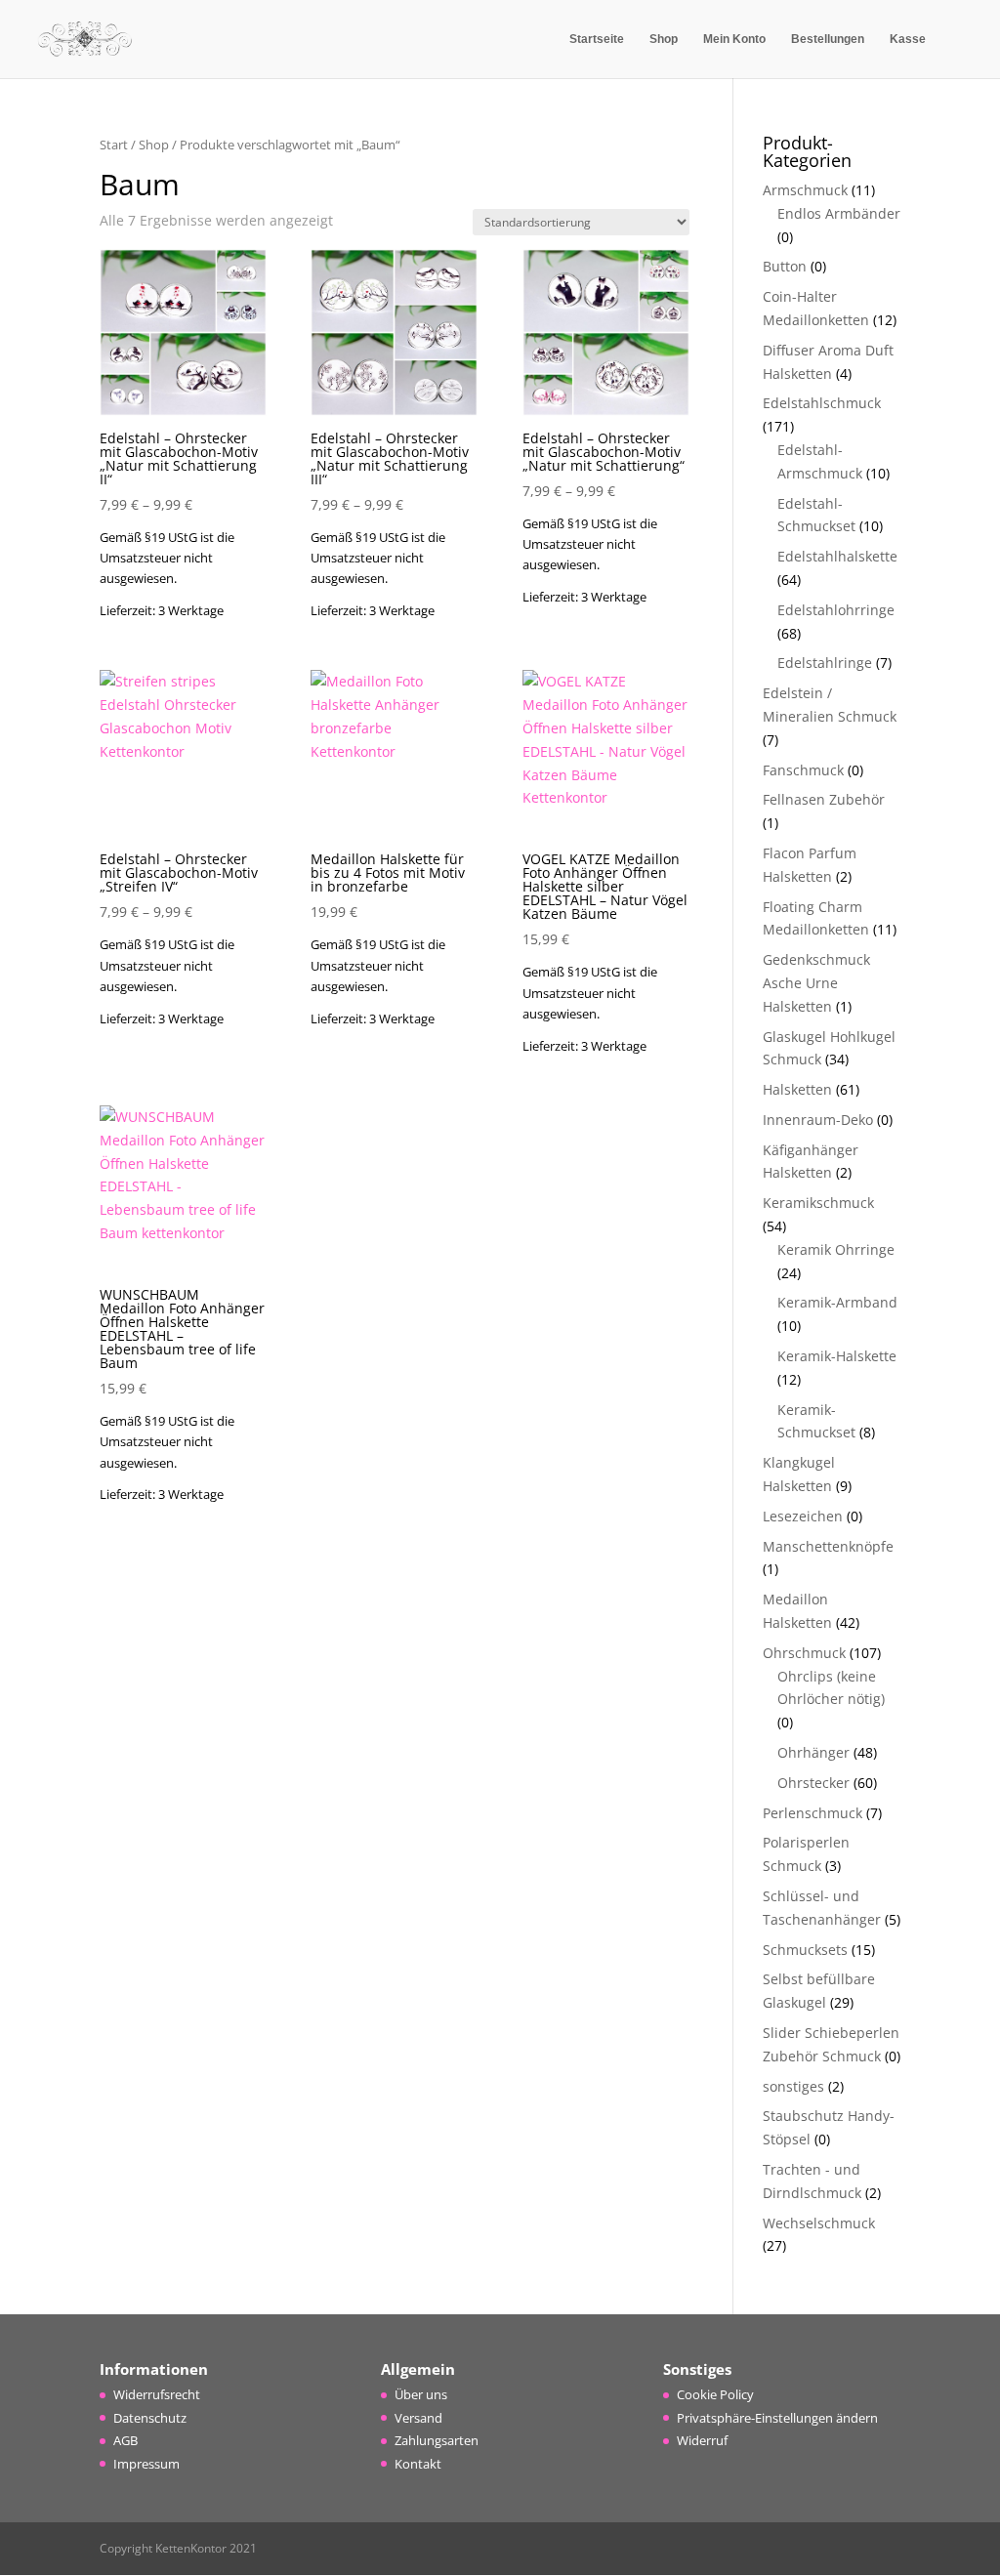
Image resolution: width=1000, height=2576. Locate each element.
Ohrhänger (813, 1752)
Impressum (146, 2464)
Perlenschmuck (812, 1813)
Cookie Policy (715, 2394)
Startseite (597, 39)
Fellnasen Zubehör (824, 799)
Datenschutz (150, 2418)
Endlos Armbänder (839, 213)
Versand (418, 2418)
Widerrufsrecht (157, 2394)
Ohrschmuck (804, 1653)
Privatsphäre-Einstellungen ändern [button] (777, 2418)
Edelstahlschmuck (822, 403)
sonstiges (793, 2086)
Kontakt (418, 2464)
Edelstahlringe (825, 663)
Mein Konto (734, 39)
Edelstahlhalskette (837, 556)
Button (785, 266)
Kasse (908, 39)
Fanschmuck (803, 770)
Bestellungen (828, 39)
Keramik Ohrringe (836, 1249)
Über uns (421, 2394)
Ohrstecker (813, 1783)
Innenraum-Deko (818, 1120)
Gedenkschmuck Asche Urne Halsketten (816, 983)
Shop (664, 39)
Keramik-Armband (837, 1302)
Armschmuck (805, 190)
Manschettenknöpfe (828, 1546)
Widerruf (702, 2440)
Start (114, 145)
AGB (125, 2440)
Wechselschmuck (819, 2223)
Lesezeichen (803, 1516)
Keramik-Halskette (837, 1356)
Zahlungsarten (437, 2440)
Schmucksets (805, 1950)
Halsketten (797, 1089)
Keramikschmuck (818, 1203)
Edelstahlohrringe (836, 610)
